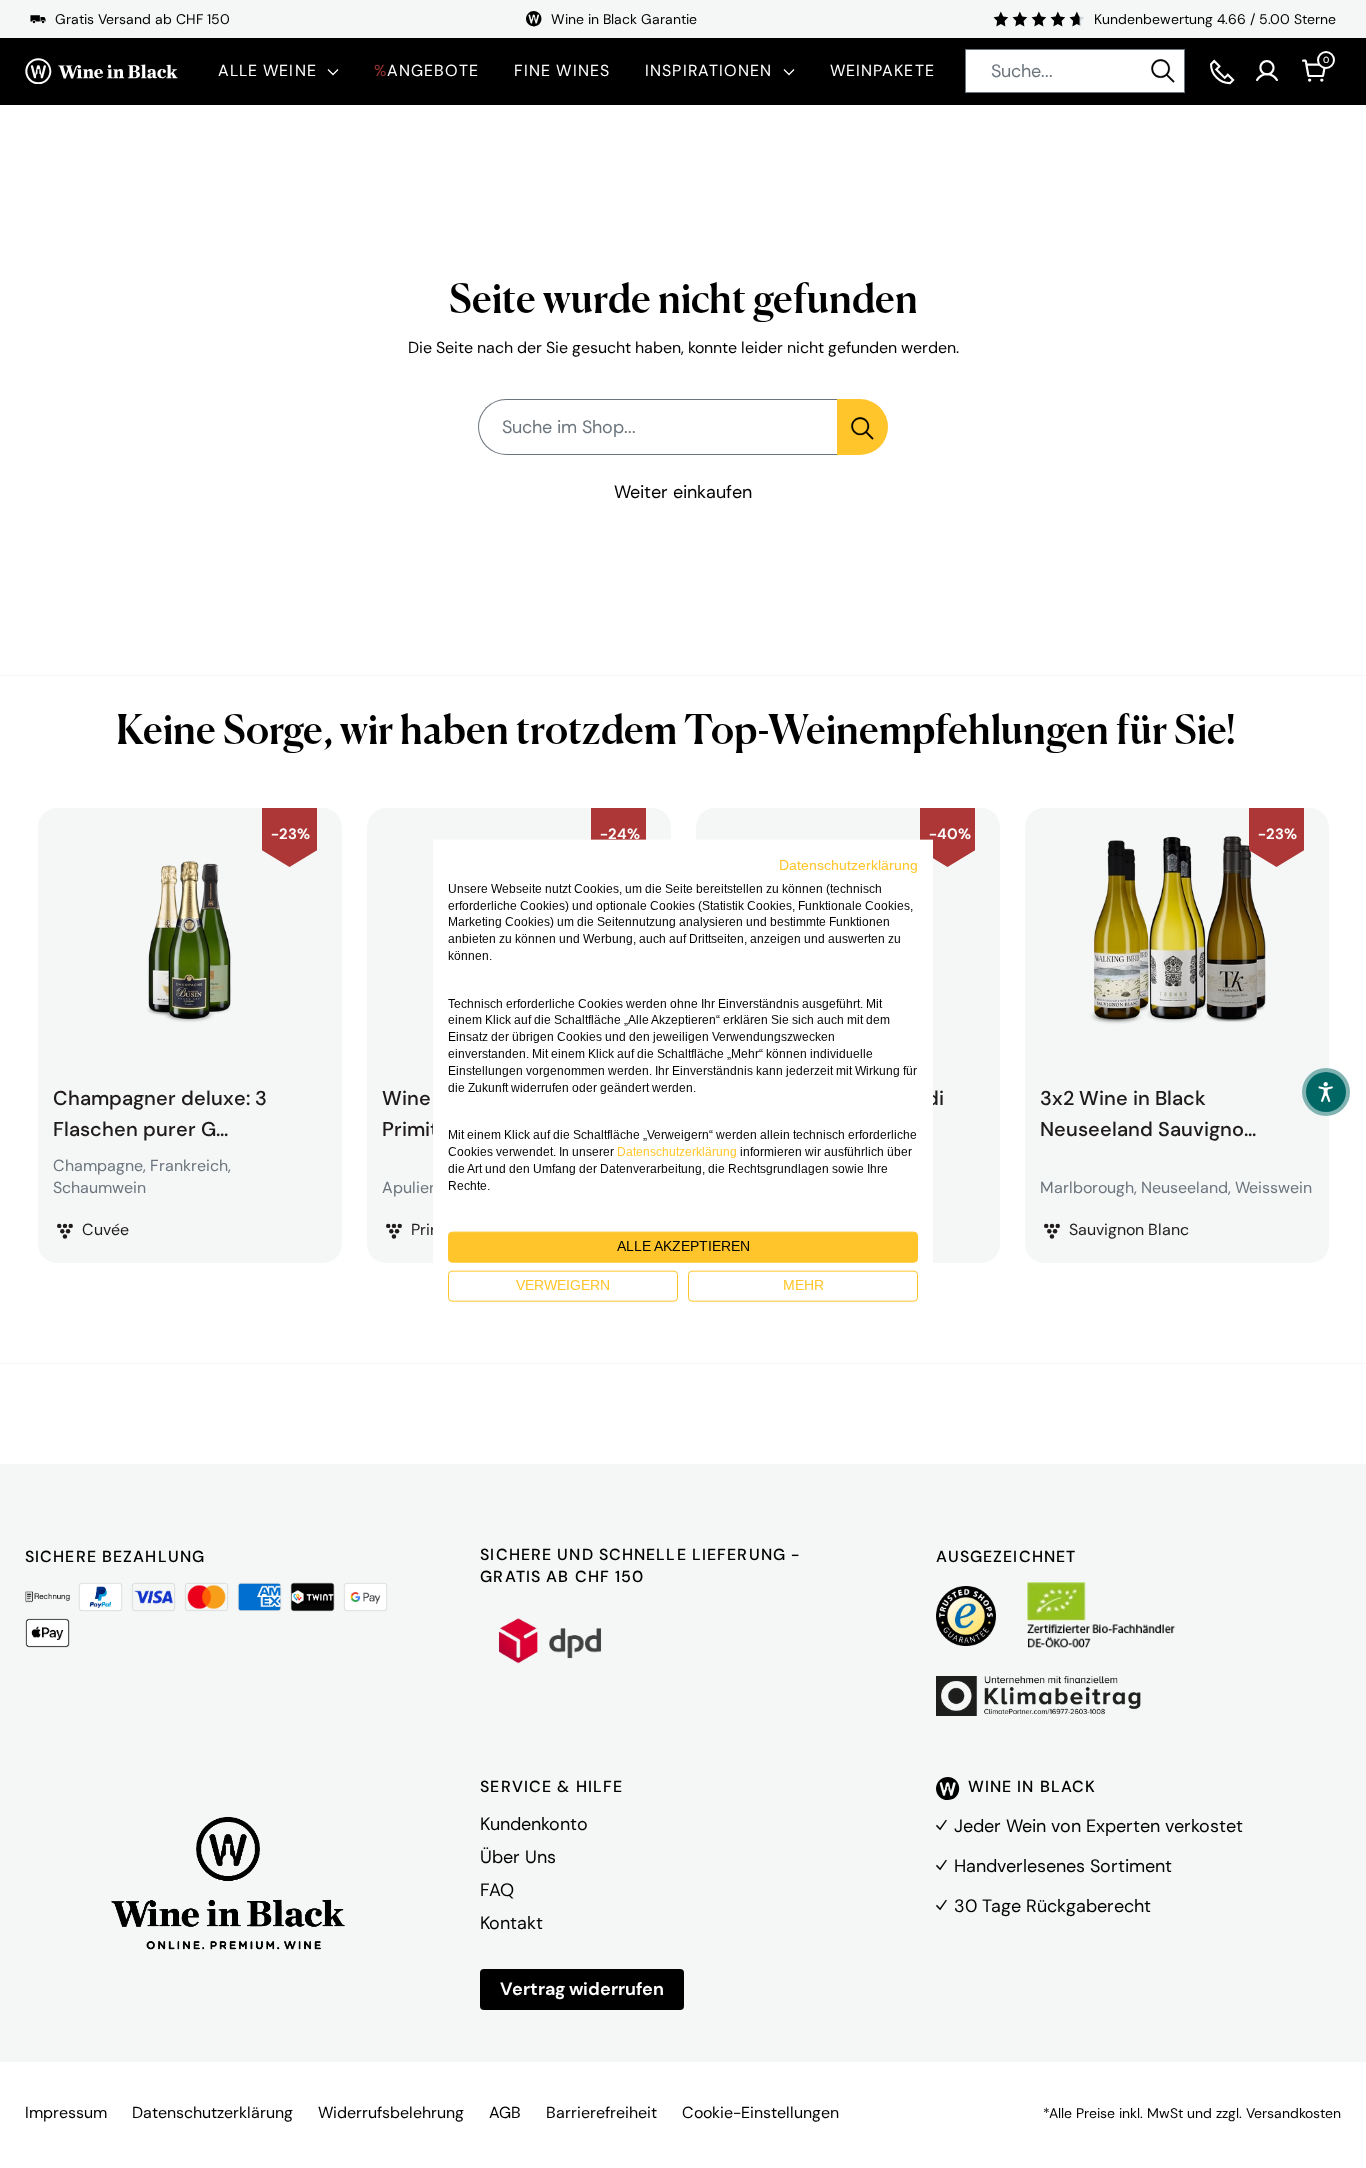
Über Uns (518, 1857)
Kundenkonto (534, 1824)
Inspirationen (709, 70)
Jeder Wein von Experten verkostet (1098, 1826)
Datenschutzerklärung (212, 2112)
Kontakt (511, 1923)
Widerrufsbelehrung (391, 2112)
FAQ (497, 1890)
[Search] (1163, 71)
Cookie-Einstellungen (760, 2112)
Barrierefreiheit (601, 2112)
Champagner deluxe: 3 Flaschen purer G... (160, 1111)
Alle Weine (267, 70)
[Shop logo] (101, 72)
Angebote (426, 70)
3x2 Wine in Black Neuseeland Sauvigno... (1148, 1111)
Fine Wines (562, 70)
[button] (1326, 1092)
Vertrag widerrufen (582, 1989)
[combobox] (1075, 71)
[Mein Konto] (1267, 71)
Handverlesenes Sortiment (1063, 1866)
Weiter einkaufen (683, 492)
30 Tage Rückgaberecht (1052, 1906)
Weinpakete (882, 70)
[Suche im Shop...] (862, 427)
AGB (505, 2112)
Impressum (66, 2112)
